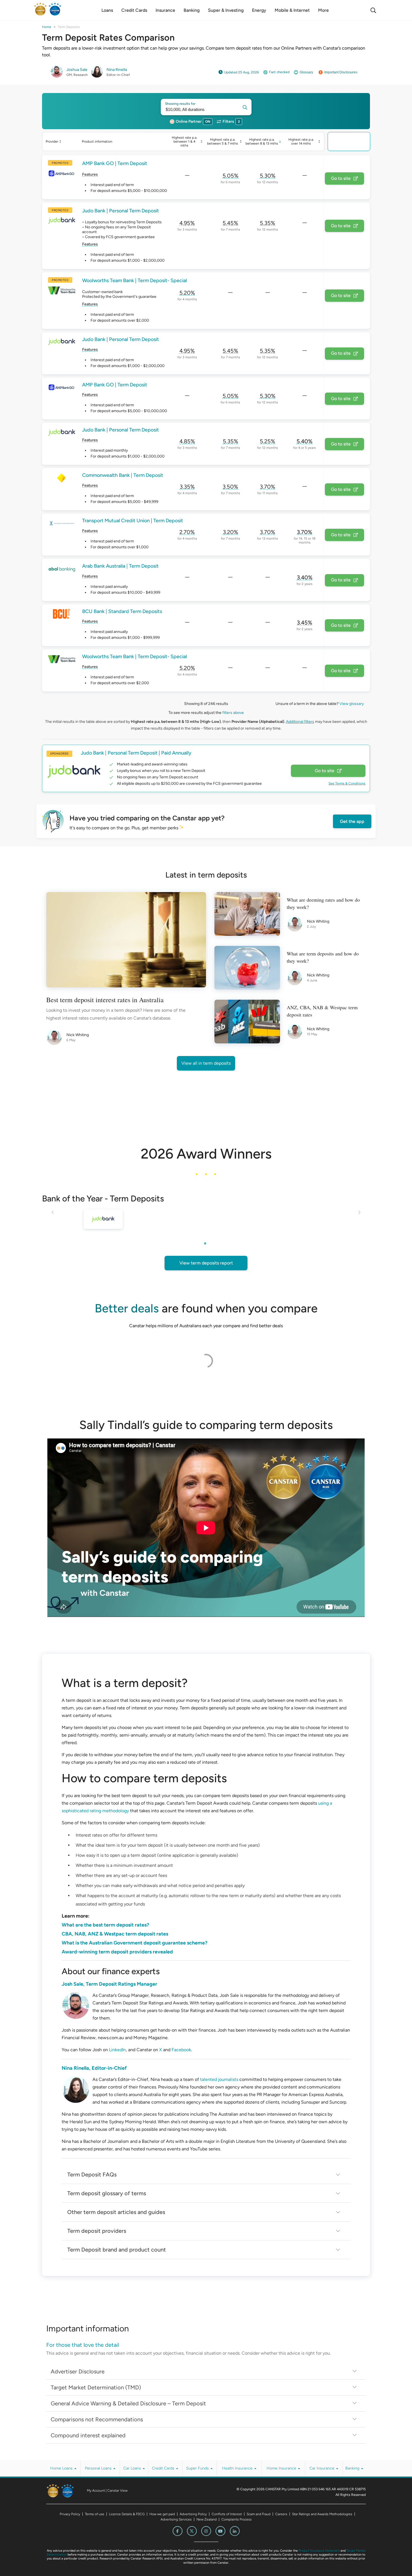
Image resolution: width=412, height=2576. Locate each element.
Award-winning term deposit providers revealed (117, 1952)
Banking (353, 2468)
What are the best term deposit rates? (105, 1925)
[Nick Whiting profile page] (56, 1038)
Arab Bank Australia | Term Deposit (120, 566)
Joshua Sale (77, 70)
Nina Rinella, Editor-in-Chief (94, 2068)
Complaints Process (237, 2519)
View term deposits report (206, 1263)
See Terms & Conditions (347, 783)
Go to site (341, 178)
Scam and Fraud (259, 2514)
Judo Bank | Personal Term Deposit (121, 211)
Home (47, 27)
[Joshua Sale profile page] (57, 76)
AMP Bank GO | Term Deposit (115, 163)
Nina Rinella (117, 70)
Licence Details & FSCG (127, 2514)
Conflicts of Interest (227, 2514)
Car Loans (133, 2468)
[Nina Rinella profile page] (97, 76)
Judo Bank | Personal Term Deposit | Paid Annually (136, 753)
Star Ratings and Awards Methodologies (322, 2514)
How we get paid (162, 2514)
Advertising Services (176, 2519)
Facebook (181, 2050)
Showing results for (180, 104)
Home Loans (62, 2468)
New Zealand (207, 2519)
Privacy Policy (70, 2514)
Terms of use (95, 2514)
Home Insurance (282, 2468)
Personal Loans (99, 2468)
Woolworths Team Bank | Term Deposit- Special (135, 281)
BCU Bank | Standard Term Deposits (122, 611)
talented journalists (219, 2079)
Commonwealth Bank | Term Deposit (123, 475)
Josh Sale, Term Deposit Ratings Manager (109, 1984)
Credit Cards (164, 2468)
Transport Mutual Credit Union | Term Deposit (133, 521)
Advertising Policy (193, 2514)
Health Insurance (238, 2468)
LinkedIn (117, 2050)
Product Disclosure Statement (319, 2551)
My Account (96, 2491)
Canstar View (117, 2491)
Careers (281, 2514)
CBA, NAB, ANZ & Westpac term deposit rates (115, 1934)
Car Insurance (322, 2468)
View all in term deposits (206, 1063)
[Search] (373, 10)
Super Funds (198, 2468)
